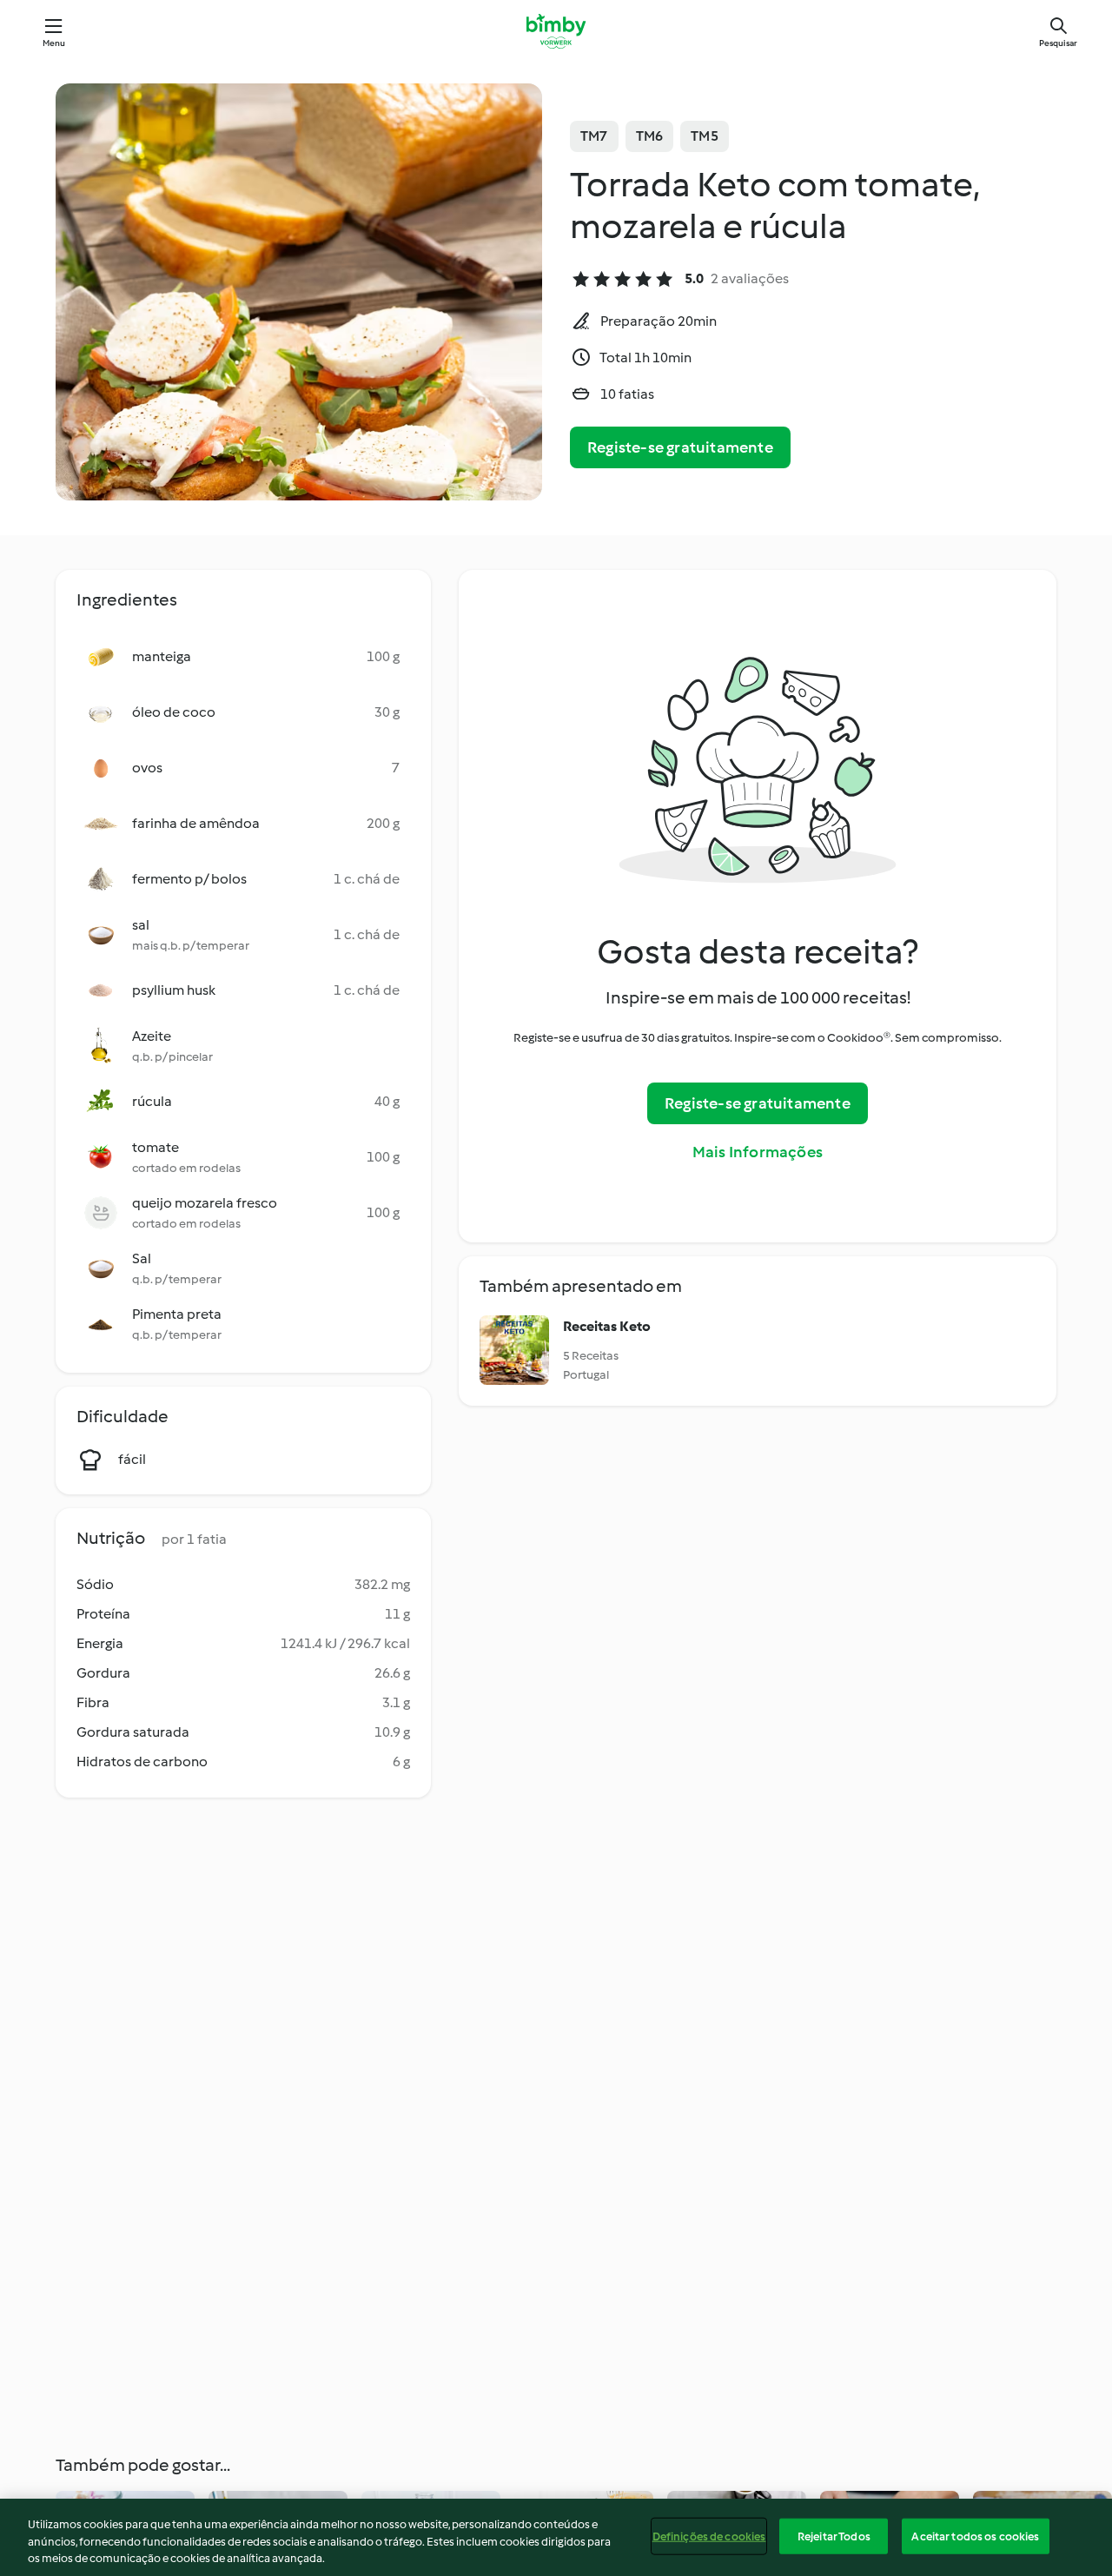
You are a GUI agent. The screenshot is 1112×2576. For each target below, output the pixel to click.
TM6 (650, 136)
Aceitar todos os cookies (975, 2536)
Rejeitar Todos (834, 2536)
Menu (54, 43)
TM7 (594, 136)
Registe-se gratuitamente (680, 447)
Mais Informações (758, 1152)
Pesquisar (1058, 43)
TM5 (705, 136)
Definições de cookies (709, 2536)
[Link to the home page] (556, 31)
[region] (556, 2537)
